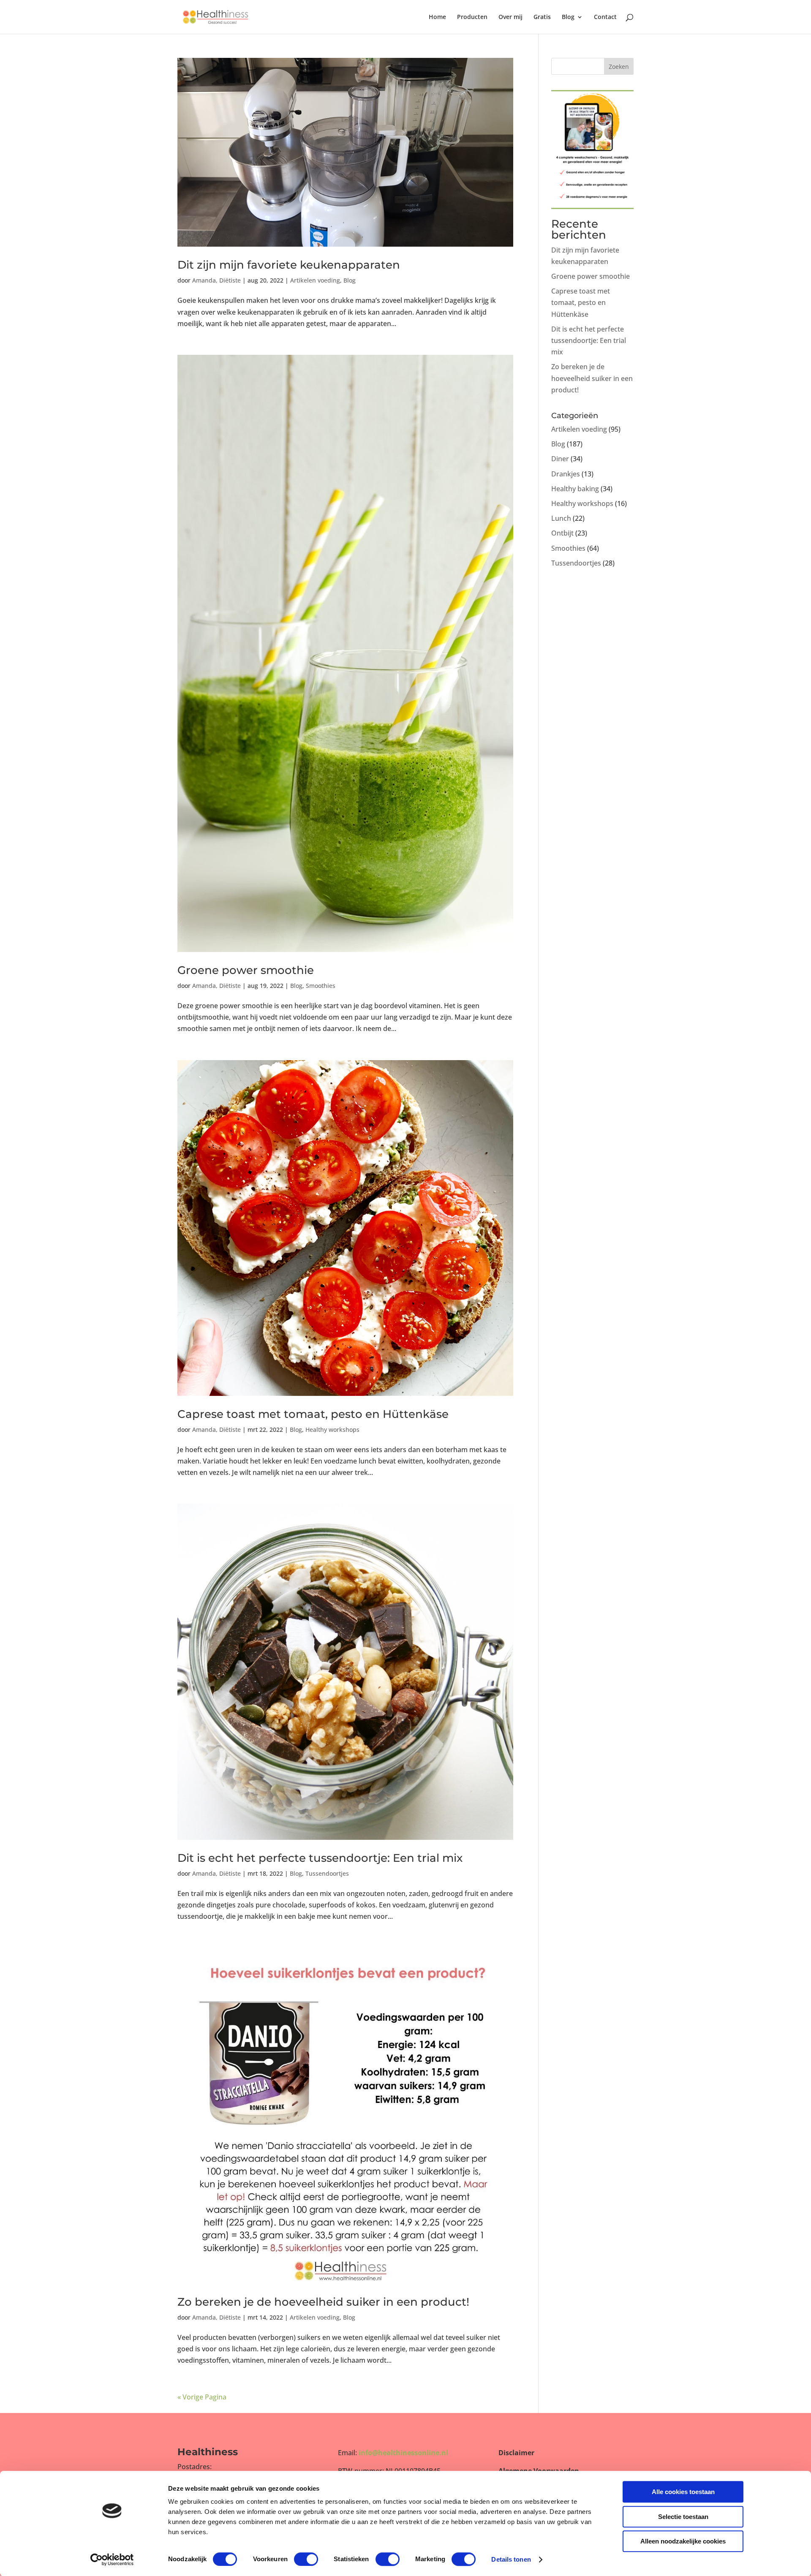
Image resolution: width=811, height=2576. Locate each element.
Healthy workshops (332, 1429)
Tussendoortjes (327, 1873)
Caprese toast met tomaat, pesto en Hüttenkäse (313, 1414)
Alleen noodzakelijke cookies (683, 2541)
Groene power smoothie (246, 970)
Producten (472, 17)
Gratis (542, 17)
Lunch (561, 518)
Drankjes (566, 474)
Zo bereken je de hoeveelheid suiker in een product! (323, 2302)
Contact (605, 17)
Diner (560, 459)
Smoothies (321, 986)
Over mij (510, 17)
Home (437, 17)
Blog (568, 17)
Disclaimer (516, 2453)
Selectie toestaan (683, 2517)
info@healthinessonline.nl (403, 2453)
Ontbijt (562, 533)
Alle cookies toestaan (683, 2492)
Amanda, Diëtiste (216, 280)
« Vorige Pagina (202, 2397)
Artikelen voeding (315, 280)
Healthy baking (575, 489)
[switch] (306, 2559)
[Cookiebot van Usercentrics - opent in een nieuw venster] (112, 2560)
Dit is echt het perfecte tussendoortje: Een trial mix (320, 1858)
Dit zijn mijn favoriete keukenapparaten (289, 265)
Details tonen (511, 2559)
